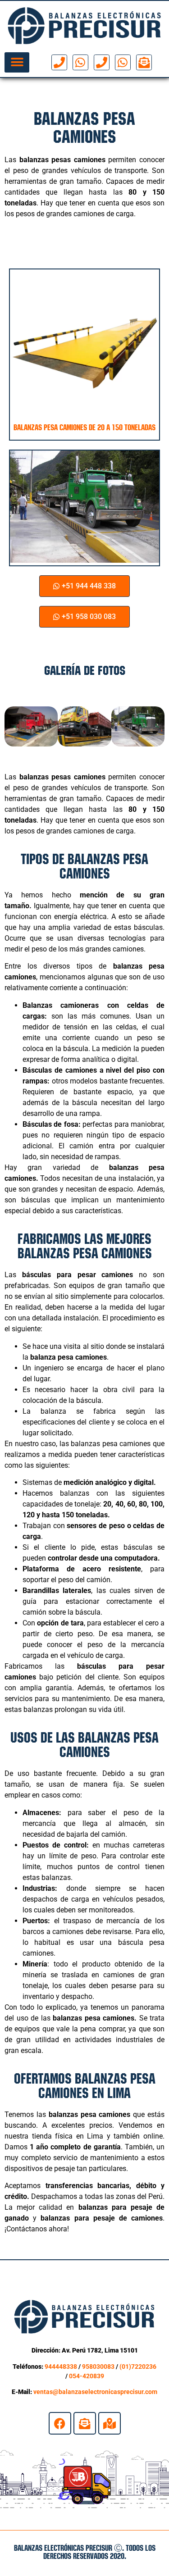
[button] (17, 62)
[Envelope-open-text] (144, 62)
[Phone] (59, 62)
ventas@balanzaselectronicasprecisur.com (95, 2392)
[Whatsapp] (80, 62)
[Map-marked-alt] (110, 2423)
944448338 (61, 2367)
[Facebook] (60, 2423)
